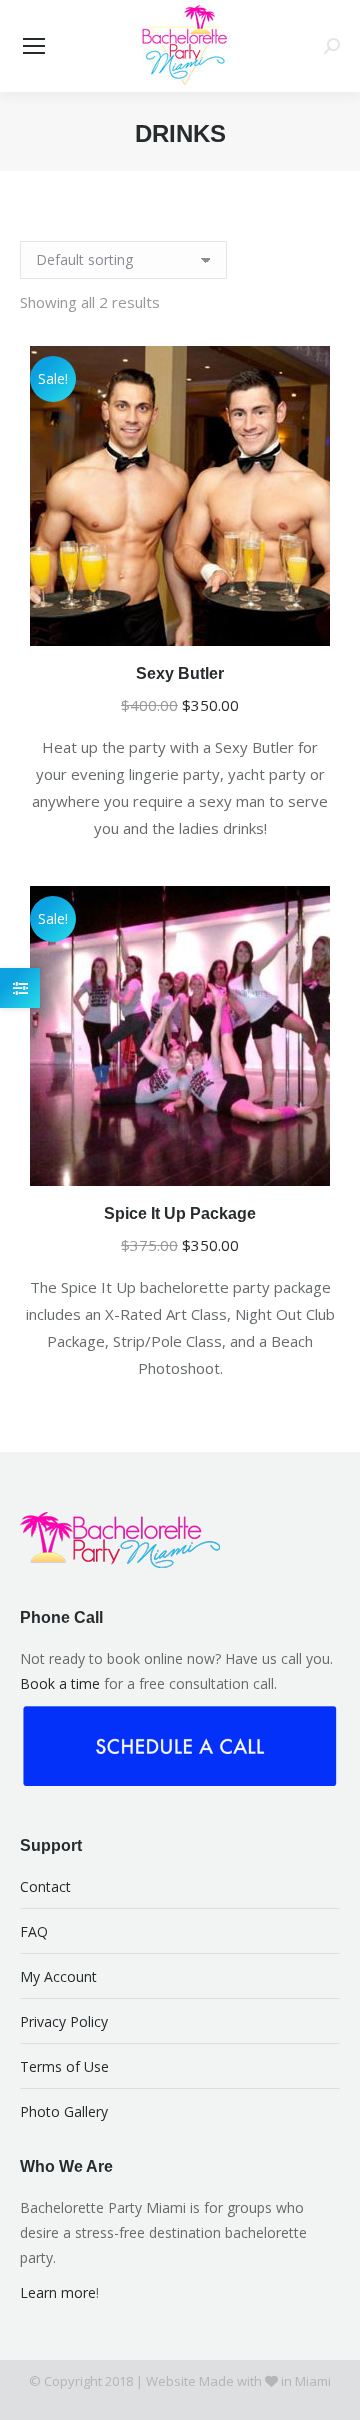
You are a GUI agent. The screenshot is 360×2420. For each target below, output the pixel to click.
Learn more (58, 2292)
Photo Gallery (64, 2111)
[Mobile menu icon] (34, 46)
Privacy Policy (64, 2021)
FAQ (34, 1931)
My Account (58, 1976)
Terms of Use (64, 2066)
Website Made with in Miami (238, 2381)
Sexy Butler (180, 673)
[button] (314, 620)
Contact (45, 1886)
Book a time (60, 1683)
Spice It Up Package (180, 1213)
